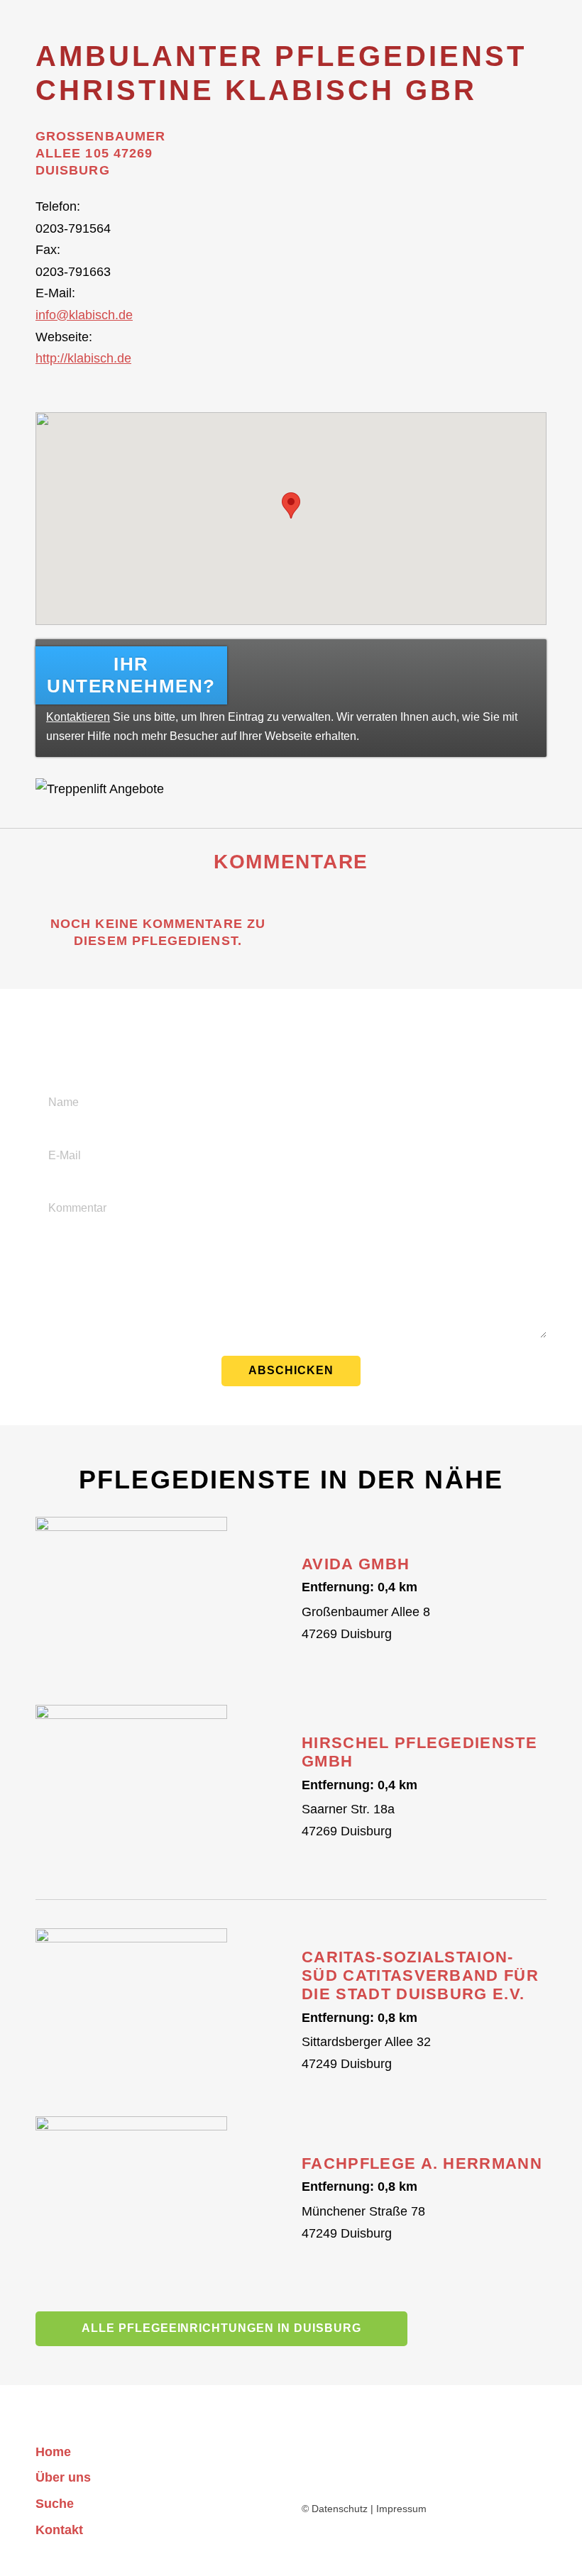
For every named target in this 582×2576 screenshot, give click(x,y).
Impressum (401, 2509)
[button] (291, 505)
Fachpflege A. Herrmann (422, 2163)
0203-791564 (73, 228)
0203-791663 (73, 272)
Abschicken (291, 1370)
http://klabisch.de (83, 358)
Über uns (63, 2477)
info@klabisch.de (84, 315)
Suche (55, 2504)
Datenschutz (340, 2509)
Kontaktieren (78, 717)
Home (53, 2452)
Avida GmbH (356, 1564)
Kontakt (59, 2530)
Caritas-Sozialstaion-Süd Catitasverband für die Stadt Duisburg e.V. (420, 1976)
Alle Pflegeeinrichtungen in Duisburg (221, 2328)
